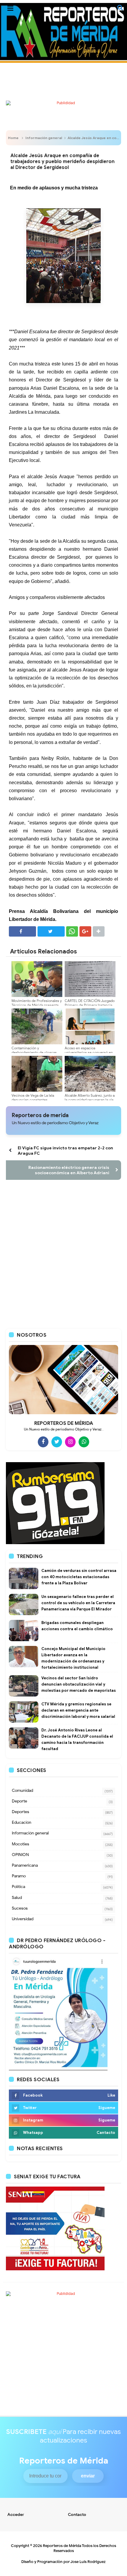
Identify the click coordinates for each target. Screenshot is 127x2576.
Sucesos (20, 1908)
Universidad (23, 1919)
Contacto (77, 2515)
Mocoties (21, 1844)
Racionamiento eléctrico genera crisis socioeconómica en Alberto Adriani (69, 1170)
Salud (17, 1898)
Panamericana (25, 1865)
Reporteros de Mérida (62, 2546)
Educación (22, 1822)
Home (13, 138)
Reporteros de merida (40, 1115)
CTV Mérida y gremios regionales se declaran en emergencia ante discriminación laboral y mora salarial (78, 1710)
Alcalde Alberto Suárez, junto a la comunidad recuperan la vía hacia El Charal (90, 1100)
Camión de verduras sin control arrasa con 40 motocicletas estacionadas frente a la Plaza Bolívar (79, 1577)
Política (18, 1887)
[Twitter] (57, 1442)
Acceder (16, 2515)
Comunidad (22, 1790)
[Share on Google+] (85, 931)
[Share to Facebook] (22, 931)
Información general (44, 138)
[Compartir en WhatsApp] (72, 931)
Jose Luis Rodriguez (88, 2562)
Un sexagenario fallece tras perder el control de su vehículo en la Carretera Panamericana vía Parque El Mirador (78, 1603)
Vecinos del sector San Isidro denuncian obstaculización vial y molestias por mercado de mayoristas (79, 1684)
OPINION (20, 1855)
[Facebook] (43, 1442)
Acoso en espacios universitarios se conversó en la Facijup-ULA (89, 1052)
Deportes (21, 1812)
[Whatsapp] (84, 1442)
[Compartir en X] (51, 931)
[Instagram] (70, 1442)
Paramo (19, 1876)
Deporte (19, 1801)
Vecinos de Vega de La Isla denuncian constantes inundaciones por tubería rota (36, 1100)
